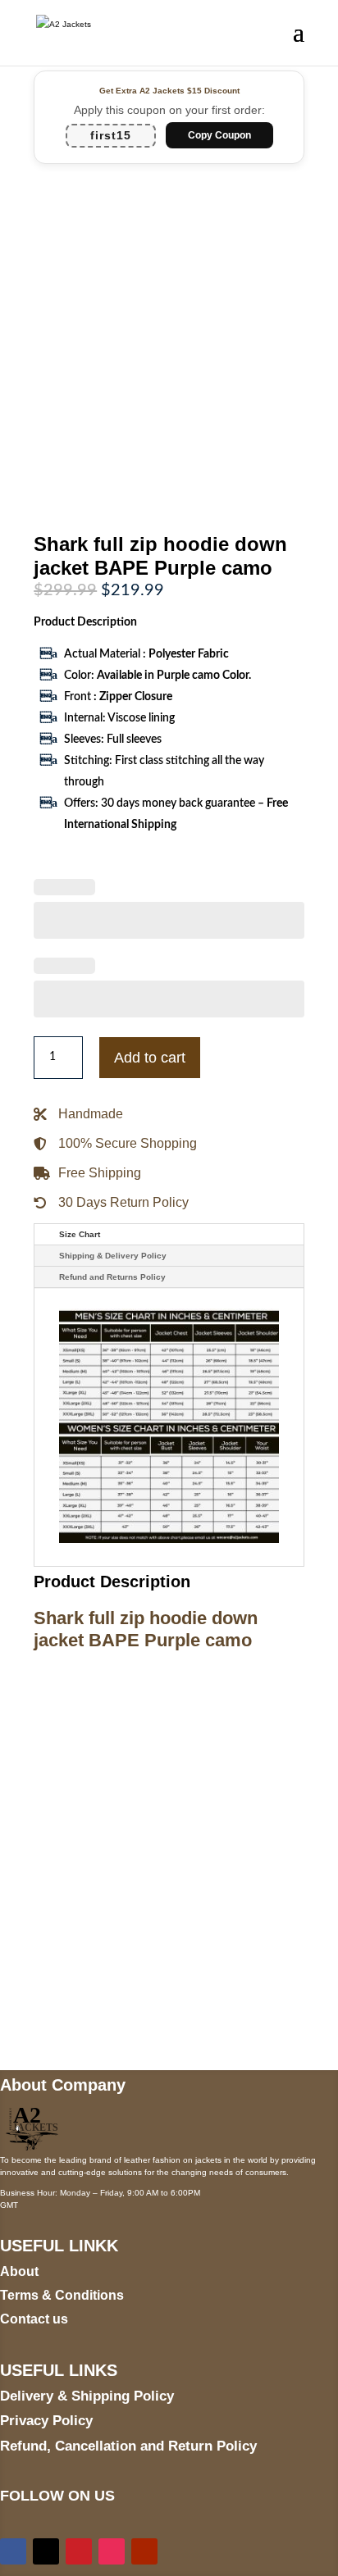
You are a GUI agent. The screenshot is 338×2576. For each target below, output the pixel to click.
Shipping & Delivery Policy (113, 1256)
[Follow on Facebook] (13, 2551)
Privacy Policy (46, 2421)
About (19, 2271)
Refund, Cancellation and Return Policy (128, 2446)
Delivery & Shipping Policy (87, 2396)
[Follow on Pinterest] (79, 2551)
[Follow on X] (46, 2551)
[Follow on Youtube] (144, 2551)
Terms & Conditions (62, 2295)
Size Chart (80, 1234)
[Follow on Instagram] (112, 2551)
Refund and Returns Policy (112, 1277)
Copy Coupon (219, 135)
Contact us (34, 2319)
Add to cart (150, 1058)
